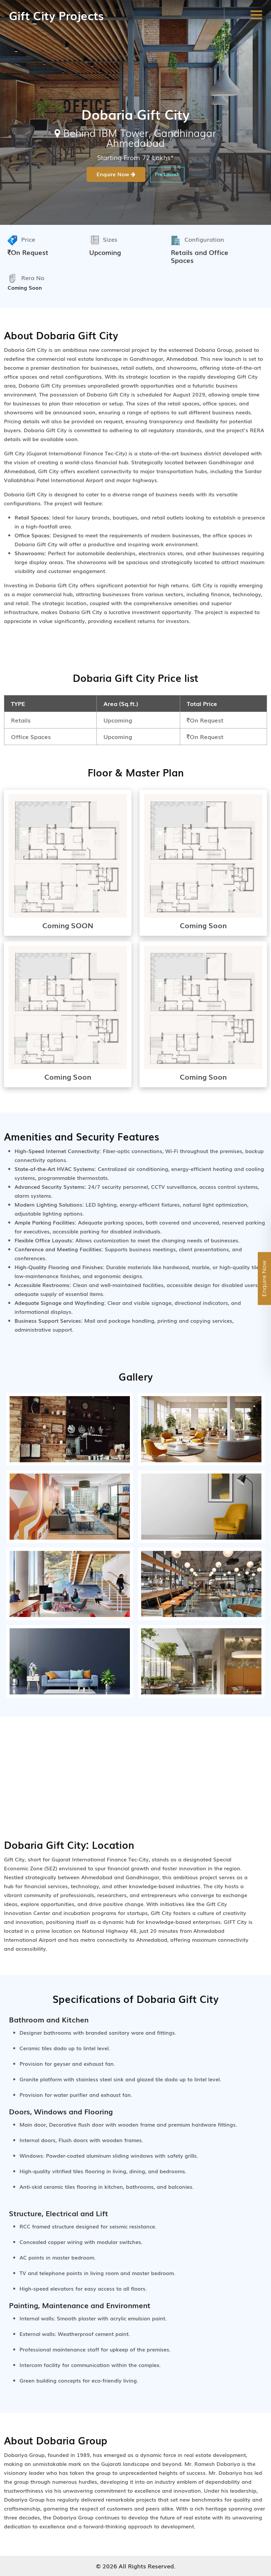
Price (28, 239)
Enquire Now (114, 174)
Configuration (204, 239)
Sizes (110, 239)
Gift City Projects (56, 15)
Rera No (33, 277)
